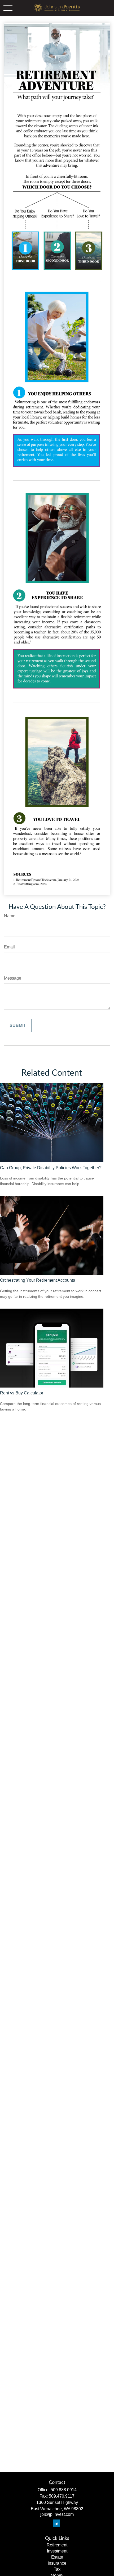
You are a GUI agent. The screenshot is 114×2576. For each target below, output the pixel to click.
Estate (57, 2557)
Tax (57, 2569)
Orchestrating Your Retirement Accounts (38, 1280)
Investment (57, 2551)
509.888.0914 (64, 2490)
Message (13, 978)
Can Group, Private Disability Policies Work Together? (51, 1168)
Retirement (57, 2545)
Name (10, 916)
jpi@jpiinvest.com (57, 2514)
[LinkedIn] (57, 2523)
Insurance (57, 2563)
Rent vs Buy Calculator (22, 1393)
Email (9, 947)
